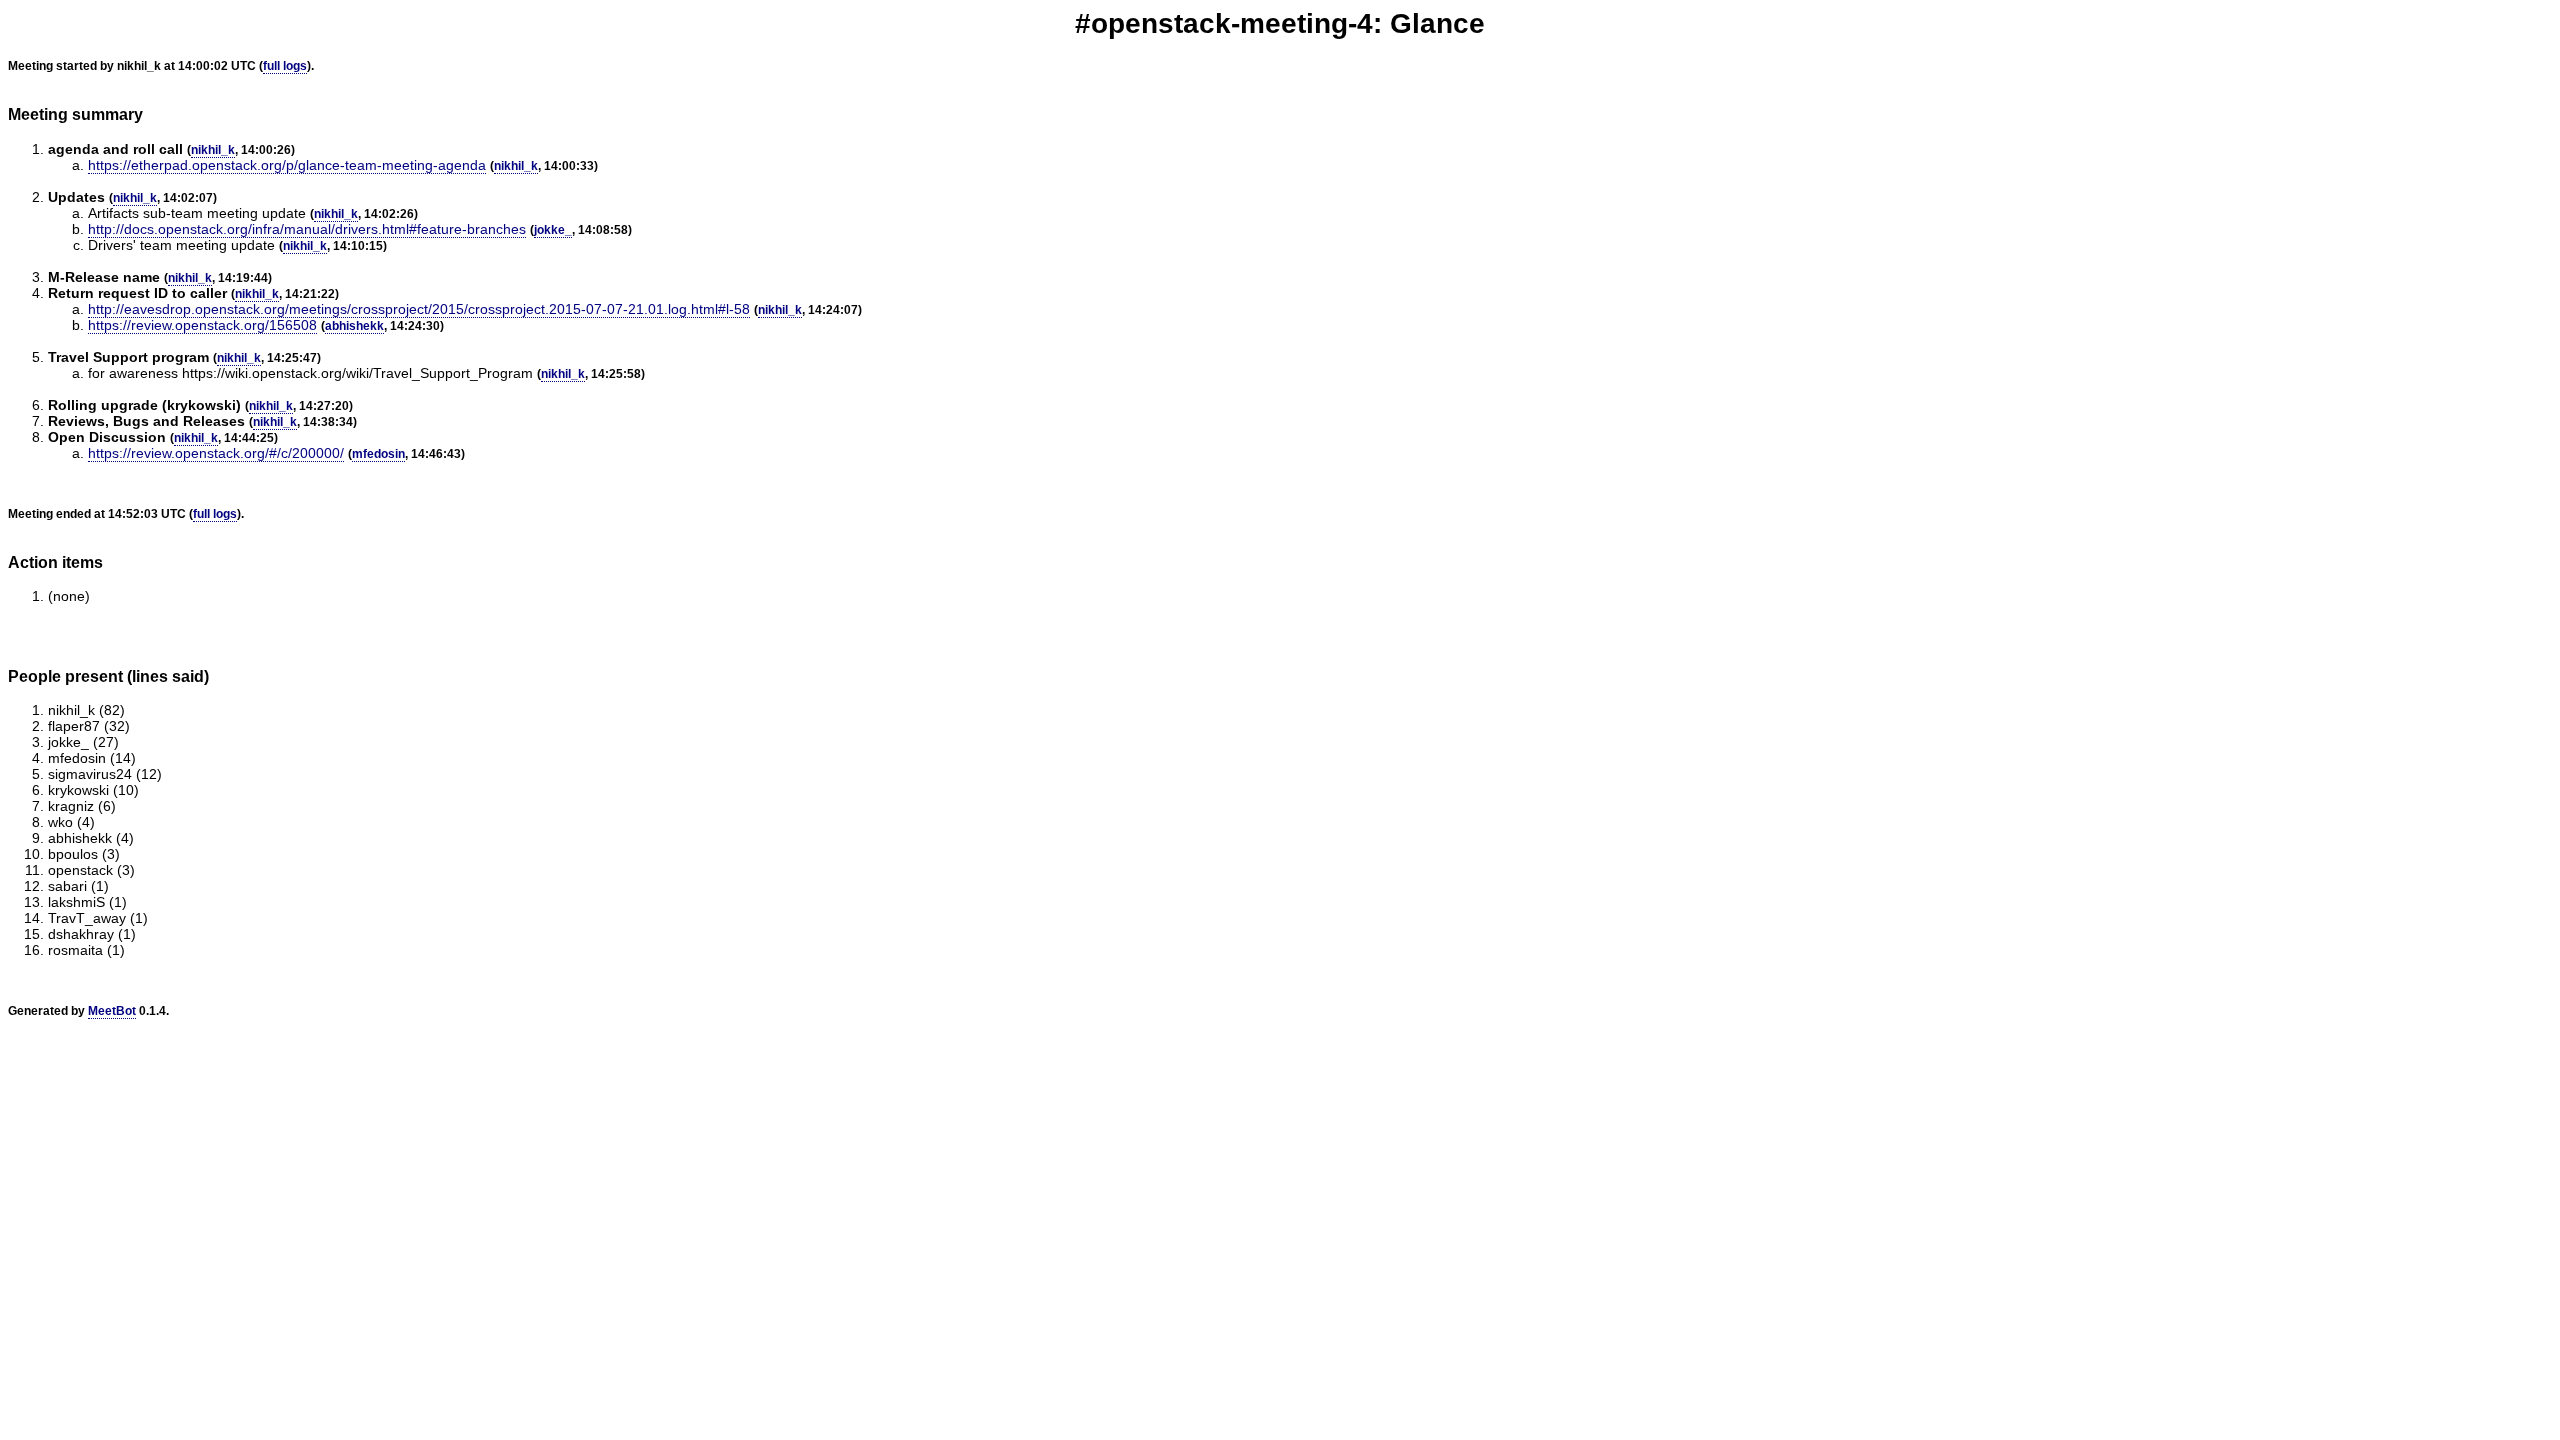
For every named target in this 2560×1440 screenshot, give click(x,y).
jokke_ (553, 230)
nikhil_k (213, 150)
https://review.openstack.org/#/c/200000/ (216, 453)
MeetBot (112, 1011)
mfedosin (378, 454)
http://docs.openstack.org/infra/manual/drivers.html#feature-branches (307, 229)
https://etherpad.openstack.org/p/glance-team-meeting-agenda (287, 165)
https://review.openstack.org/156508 (202, 325)
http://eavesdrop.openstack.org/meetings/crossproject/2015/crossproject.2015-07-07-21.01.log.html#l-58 (419, 309)
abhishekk (354, 326)
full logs (285, 66)
